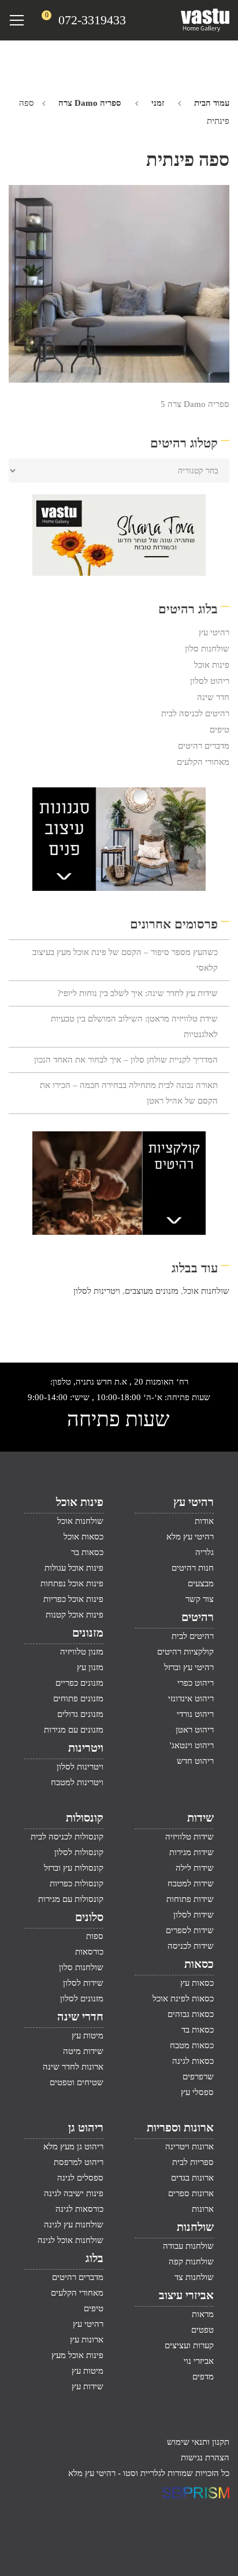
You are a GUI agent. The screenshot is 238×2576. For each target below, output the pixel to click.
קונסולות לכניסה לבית (67, 1837)
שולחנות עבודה (188, 2246)
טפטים (202, 2330)
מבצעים (201, 1583)
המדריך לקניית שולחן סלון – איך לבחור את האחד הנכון (126, 1060)
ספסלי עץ (197, 2092)
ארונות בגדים (192, 2178)
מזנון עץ (90, 1667)
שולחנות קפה (191, 2262)
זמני (158, 103)
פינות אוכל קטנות (75, 1615)
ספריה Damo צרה (90, 103)
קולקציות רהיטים (185, 1652)
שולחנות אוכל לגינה (70, 2240)
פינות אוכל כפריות (73, 1599)
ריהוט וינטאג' (192, 1745)
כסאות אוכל (83, 1537)
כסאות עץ (197, 1983)
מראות (203, 2314)
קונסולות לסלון (79, 1852)
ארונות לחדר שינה (73, 2067)
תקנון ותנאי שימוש (198, 2442)
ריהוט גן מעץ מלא (73, 2146)
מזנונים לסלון (82, 1998)
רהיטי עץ (214, 632)
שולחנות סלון (207, 649)
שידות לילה (195, 1868)
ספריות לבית (193, 2162)
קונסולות (85, 1818)
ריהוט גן (86, 2127)
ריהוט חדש (195, 1761)
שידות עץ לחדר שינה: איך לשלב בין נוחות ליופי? (137, 993)
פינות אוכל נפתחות (72, 1583)
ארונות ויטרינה (189, 2146)
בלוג (94, 2258)
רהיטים (198, 1617)
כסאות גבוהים (191, 2014)
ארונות (203, 2209)
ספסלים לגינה (80, 2178)
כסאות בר (87, 1552)
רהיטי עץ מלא (190, 1537)
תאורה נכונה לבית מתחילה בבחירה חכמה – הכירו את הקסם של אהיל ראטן (129, 1093)
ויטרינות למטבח (77, 1782)
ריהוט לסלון (210, 681)
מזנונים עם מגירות (74, 1730)
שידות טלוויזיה (189, 1837)
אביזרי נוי (199, 2361)
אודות (204, 1521)
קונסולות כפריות (77, 1883)
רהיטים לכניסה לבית (195, 713)
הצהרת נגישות (205, 2457)
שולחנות (195, 2227)
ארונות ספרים (191, 2193)
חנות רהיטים (193, 1568)
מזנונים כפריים (79, 1683)
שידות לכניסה (191, 1946)
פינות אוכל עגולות (74, 1568)
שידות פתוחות (190, 1899)
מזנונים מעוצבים (152, 1291)
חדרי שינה (80, 2016)
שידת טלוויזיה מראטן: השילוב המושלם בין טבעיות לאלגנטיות (134, 1026)
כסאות (199, 1964)
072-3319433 (92, 20)
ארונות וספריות (180, 2127)
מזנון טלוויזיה (82, 1652)
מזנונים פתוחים (78, 1698)
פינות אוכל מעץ (77, 2355)
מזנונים (88, 1633)
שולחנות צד (194, 2277)
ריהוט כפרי (196, 1683)
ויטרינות (86, 1748)
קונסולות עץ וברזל (74, 1868)
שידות (200, 1818)
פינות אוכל (212, 665)
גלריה (204, 1552)
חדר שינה (213, 697)
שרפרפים (198, 2077)
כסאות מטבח (192, 2045)
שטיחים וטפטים (77, 2082)
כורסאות (89, 1952)
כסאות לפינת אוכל (183, 1998)
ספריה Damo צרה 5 (195, 404)
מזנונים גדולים (80, 1714)
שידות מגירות (191, 1852)
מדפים (203, 2377)
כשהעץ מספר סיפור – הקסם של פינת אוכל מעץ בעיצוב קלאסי (125, 960)
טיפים (220, 730)
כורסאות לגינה (79, 2209)
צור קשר (200, 1599)
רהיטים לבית (193, 1636)
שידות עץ (88, 2386)
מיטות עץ (88, 2035)
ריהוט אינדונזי (191, 1698)
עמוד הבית (212, 103)
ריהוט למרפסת (79, 2162)
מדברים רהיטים (204, 746)
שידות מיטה (83, 2051)
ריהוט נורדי (195, 1714)
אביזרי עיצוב (186, 2295)
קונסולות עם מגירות (71, 1899)
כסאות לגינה (193, 2061)
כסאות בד (198, 2030)
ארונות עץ (87, 2340)
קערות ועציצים (189, 2345)
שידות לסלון (194, 1915)
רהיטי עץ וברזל (189, 1667)
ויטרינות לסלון (97, 1291)
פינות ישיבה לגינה (74, 2193)
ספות (95, 1936)
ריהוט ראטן (195, 1730)
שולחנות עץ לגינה (74, 2225)
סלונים (89, 1917)
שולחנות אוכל (206, 1291)
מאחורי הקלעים (203, 762)
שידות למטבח (191, 1883)
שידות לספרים (190, 1930)
